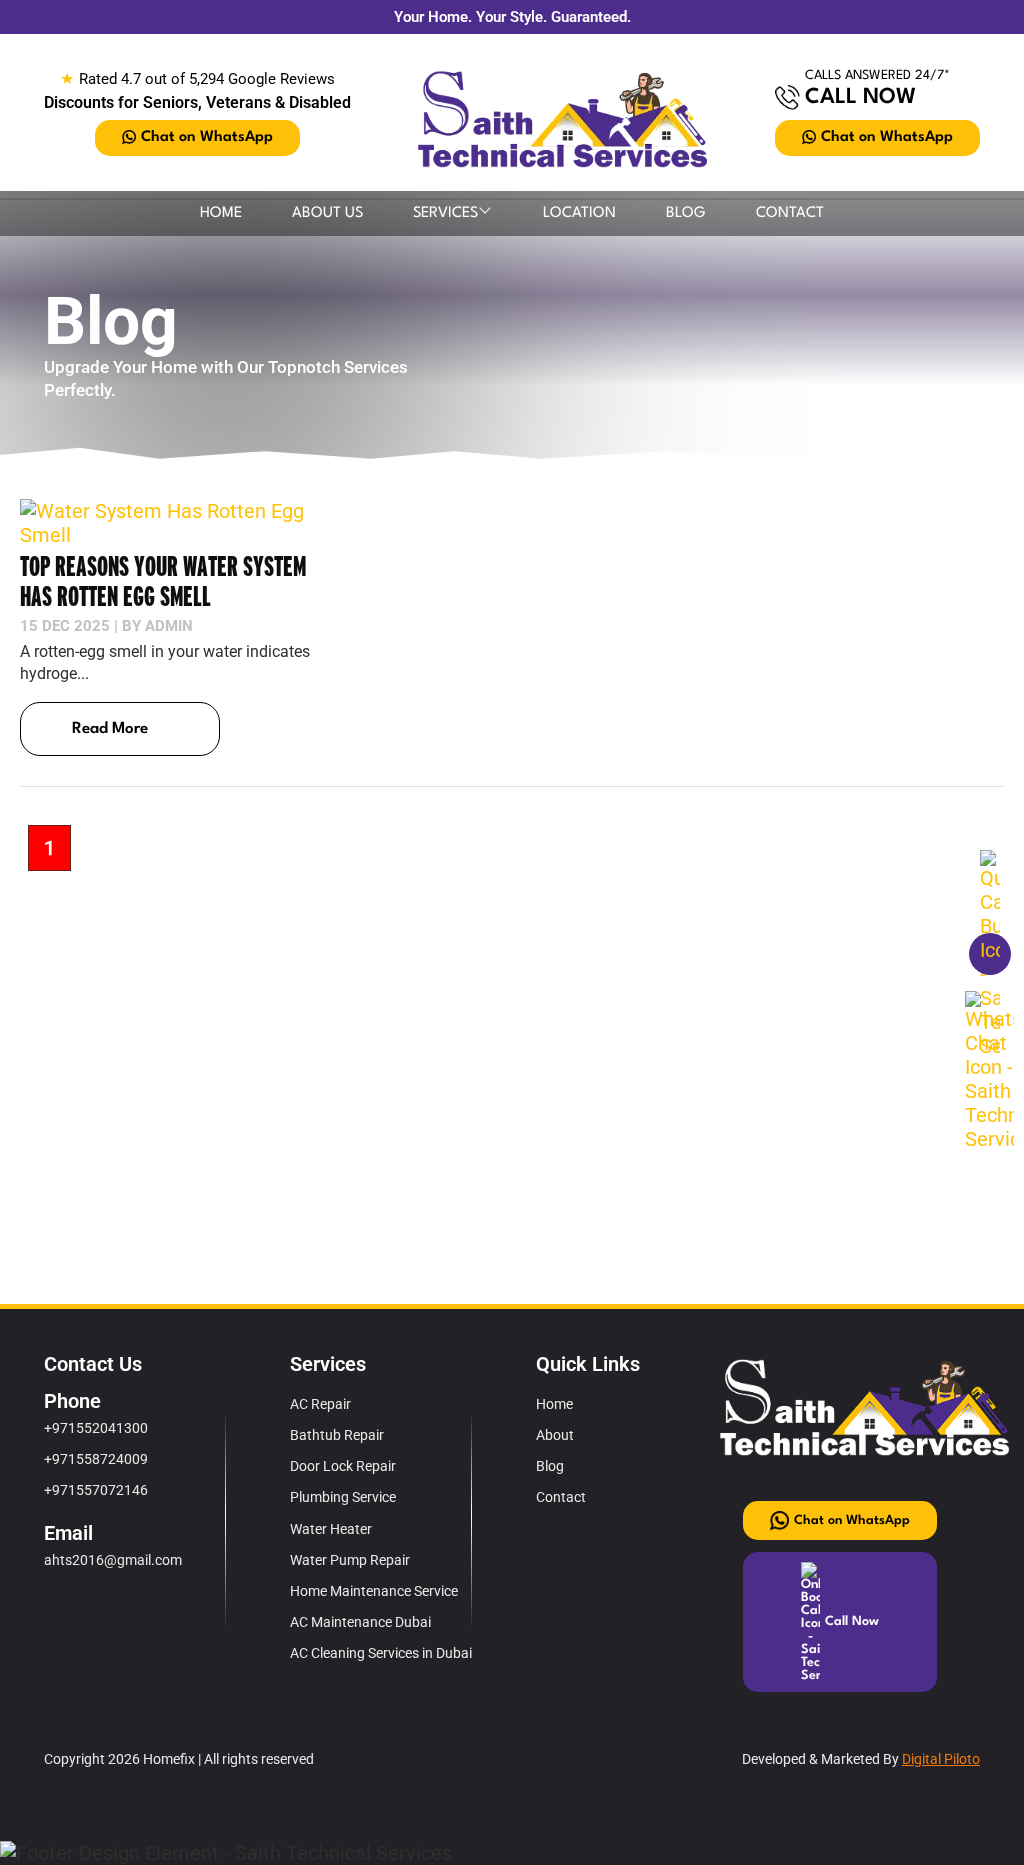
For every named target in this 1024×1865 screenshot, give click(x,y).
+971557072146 (96, 1490)
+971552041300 (96, 1428)
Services (445, 213)
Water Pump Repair (350, 1560)
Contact (790, 213)
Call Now (860, 97)
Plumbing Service (343, 1497)
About (555, 1435)
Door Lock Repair (343, 1466)
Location (579, 213)
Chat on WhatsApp (207, 137)
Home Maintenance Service (374, 1591)
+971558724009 (96, 1459)
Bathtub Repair (337, 1435)
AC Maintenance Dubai (360, 1622)
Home (221, 213)
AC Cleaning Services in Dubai (381, 1653)
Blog (686, 213)
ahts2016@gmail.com (113, 1560)
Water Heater (331, 1529)
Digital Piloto (941, 1759)
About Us (327, 213)
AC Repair (320, 1404)
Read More (110, 729)
